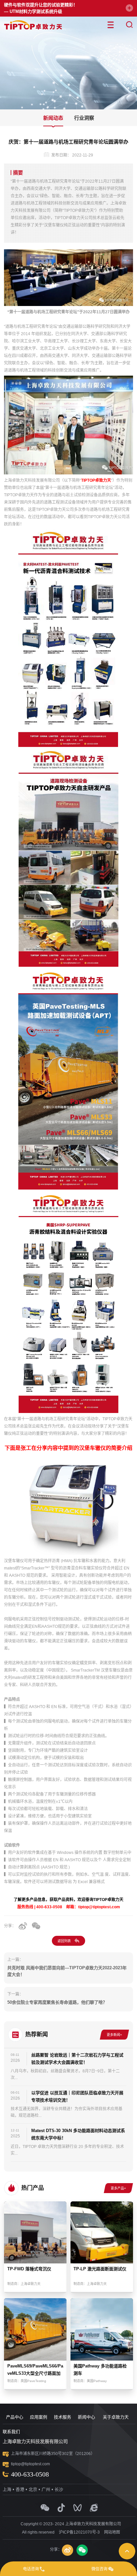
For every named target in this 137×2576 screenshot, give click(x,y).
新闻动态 (53, 118)
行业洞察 (84, 118)
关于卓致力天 (116, 2417)
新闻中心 (86, 2417)
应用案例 (39, 2417)
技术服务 (63, 2417)
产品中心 (15, 2417)
